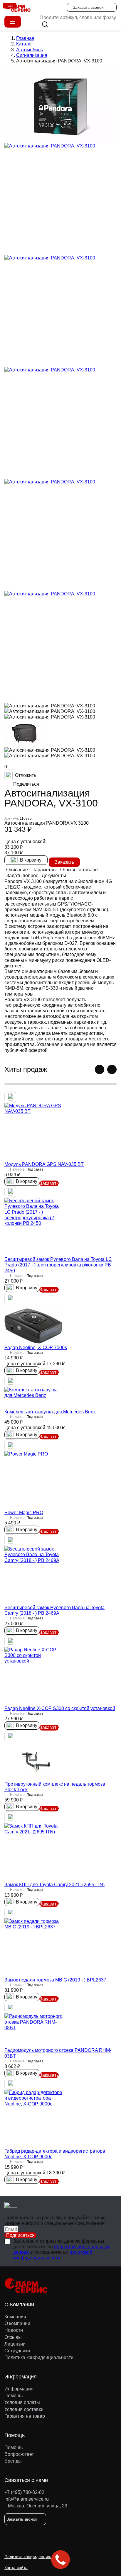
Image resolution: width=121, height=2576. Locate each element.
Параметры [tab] (44, 870)
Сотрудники (17, 2351)
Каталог (25, 44)
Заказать (64, 862)
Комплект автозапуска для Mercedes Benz (50, 1412)
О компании (17, 2323)
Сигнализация (32, 55)
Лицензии (15, 2344)
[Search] (45, 24)
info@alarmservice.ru (27, 2499)
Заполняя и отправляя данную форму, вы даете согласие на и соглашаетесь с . (61, 2250)
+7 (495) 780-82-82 (24, 2492)
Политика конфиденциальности (39, 2357)
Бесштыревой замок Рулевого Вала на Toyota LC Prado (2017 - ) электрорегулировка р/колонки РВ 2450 (58, 1265)
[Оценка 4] (17, 763)
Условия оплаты (22, 2402)
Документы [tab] (54, 876)
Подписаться (20, 2235)
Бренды (13, 2461)
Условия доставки (24, 2409)
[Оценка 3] (13, 763)
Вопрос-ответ (19, 2454)
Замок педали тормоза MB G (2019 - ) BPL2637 (55, 1980)
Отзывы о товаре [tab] (79, 870)
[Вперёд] (112, 1069)
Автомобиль (30, 50)
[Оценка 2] (10, 763)
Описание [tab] (17, 870)
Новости (14, 2330)
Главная (25, 38)
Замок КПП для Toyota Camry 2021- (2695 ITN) (54, 1885)
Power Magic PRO (24, 1513)
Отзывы (13, 2337)
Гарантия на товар (25, 2416)
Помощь (14, 2396)
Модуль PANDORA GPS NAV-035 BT (44, 1164)
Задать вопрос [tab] (22, 876)
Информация (19, 2389)
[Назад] (100, 1069)
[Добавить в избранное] (10, 1097)
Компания (15, 2317)
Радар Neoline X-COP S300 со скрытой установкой (60, 1708)
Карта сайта (16, 2567)
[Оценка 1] (6, 763)
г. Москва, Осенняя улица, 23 (36, 2506)
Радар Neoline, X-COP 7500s (36, 1348)
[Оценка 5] (20, 763)
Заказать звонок (88, 7)
